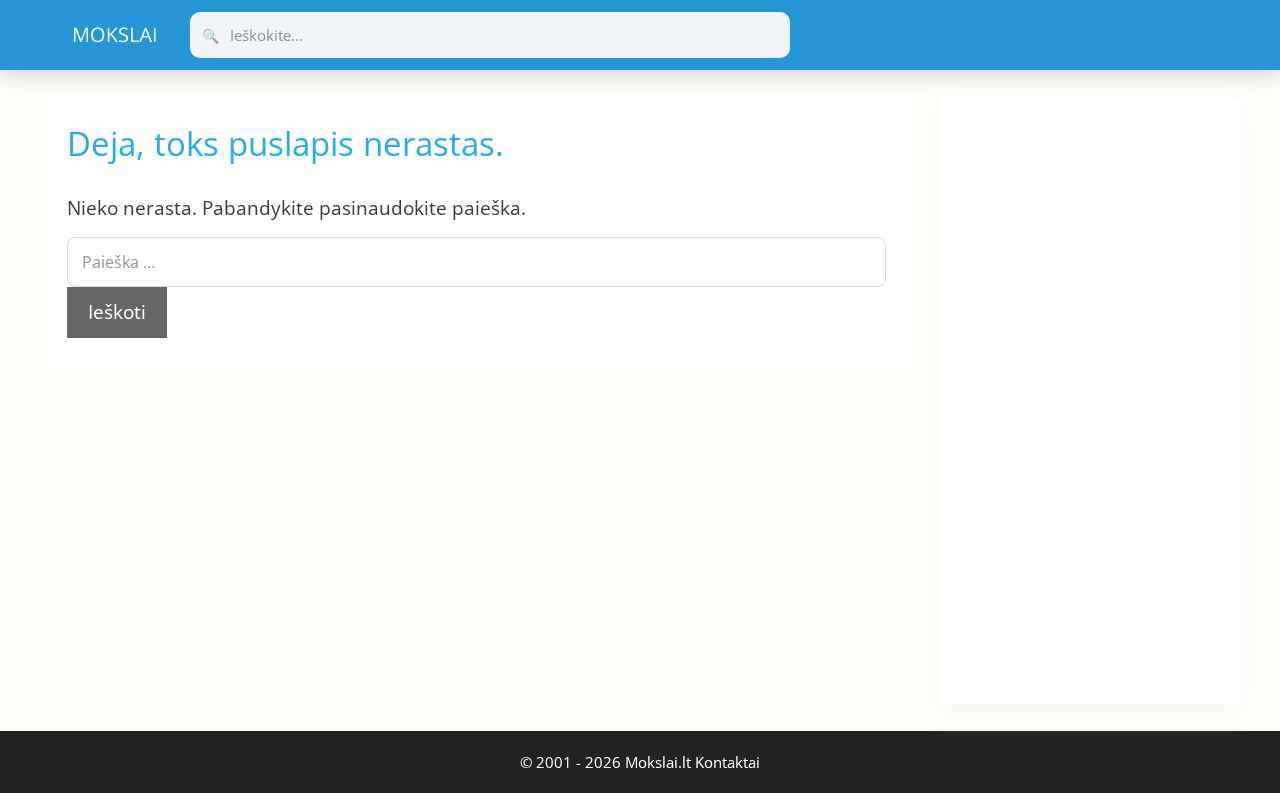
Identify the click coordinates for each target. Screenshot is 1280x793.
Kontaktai (727, 762)
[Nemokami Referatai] (115, 35)
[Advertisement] (1090, 397)
